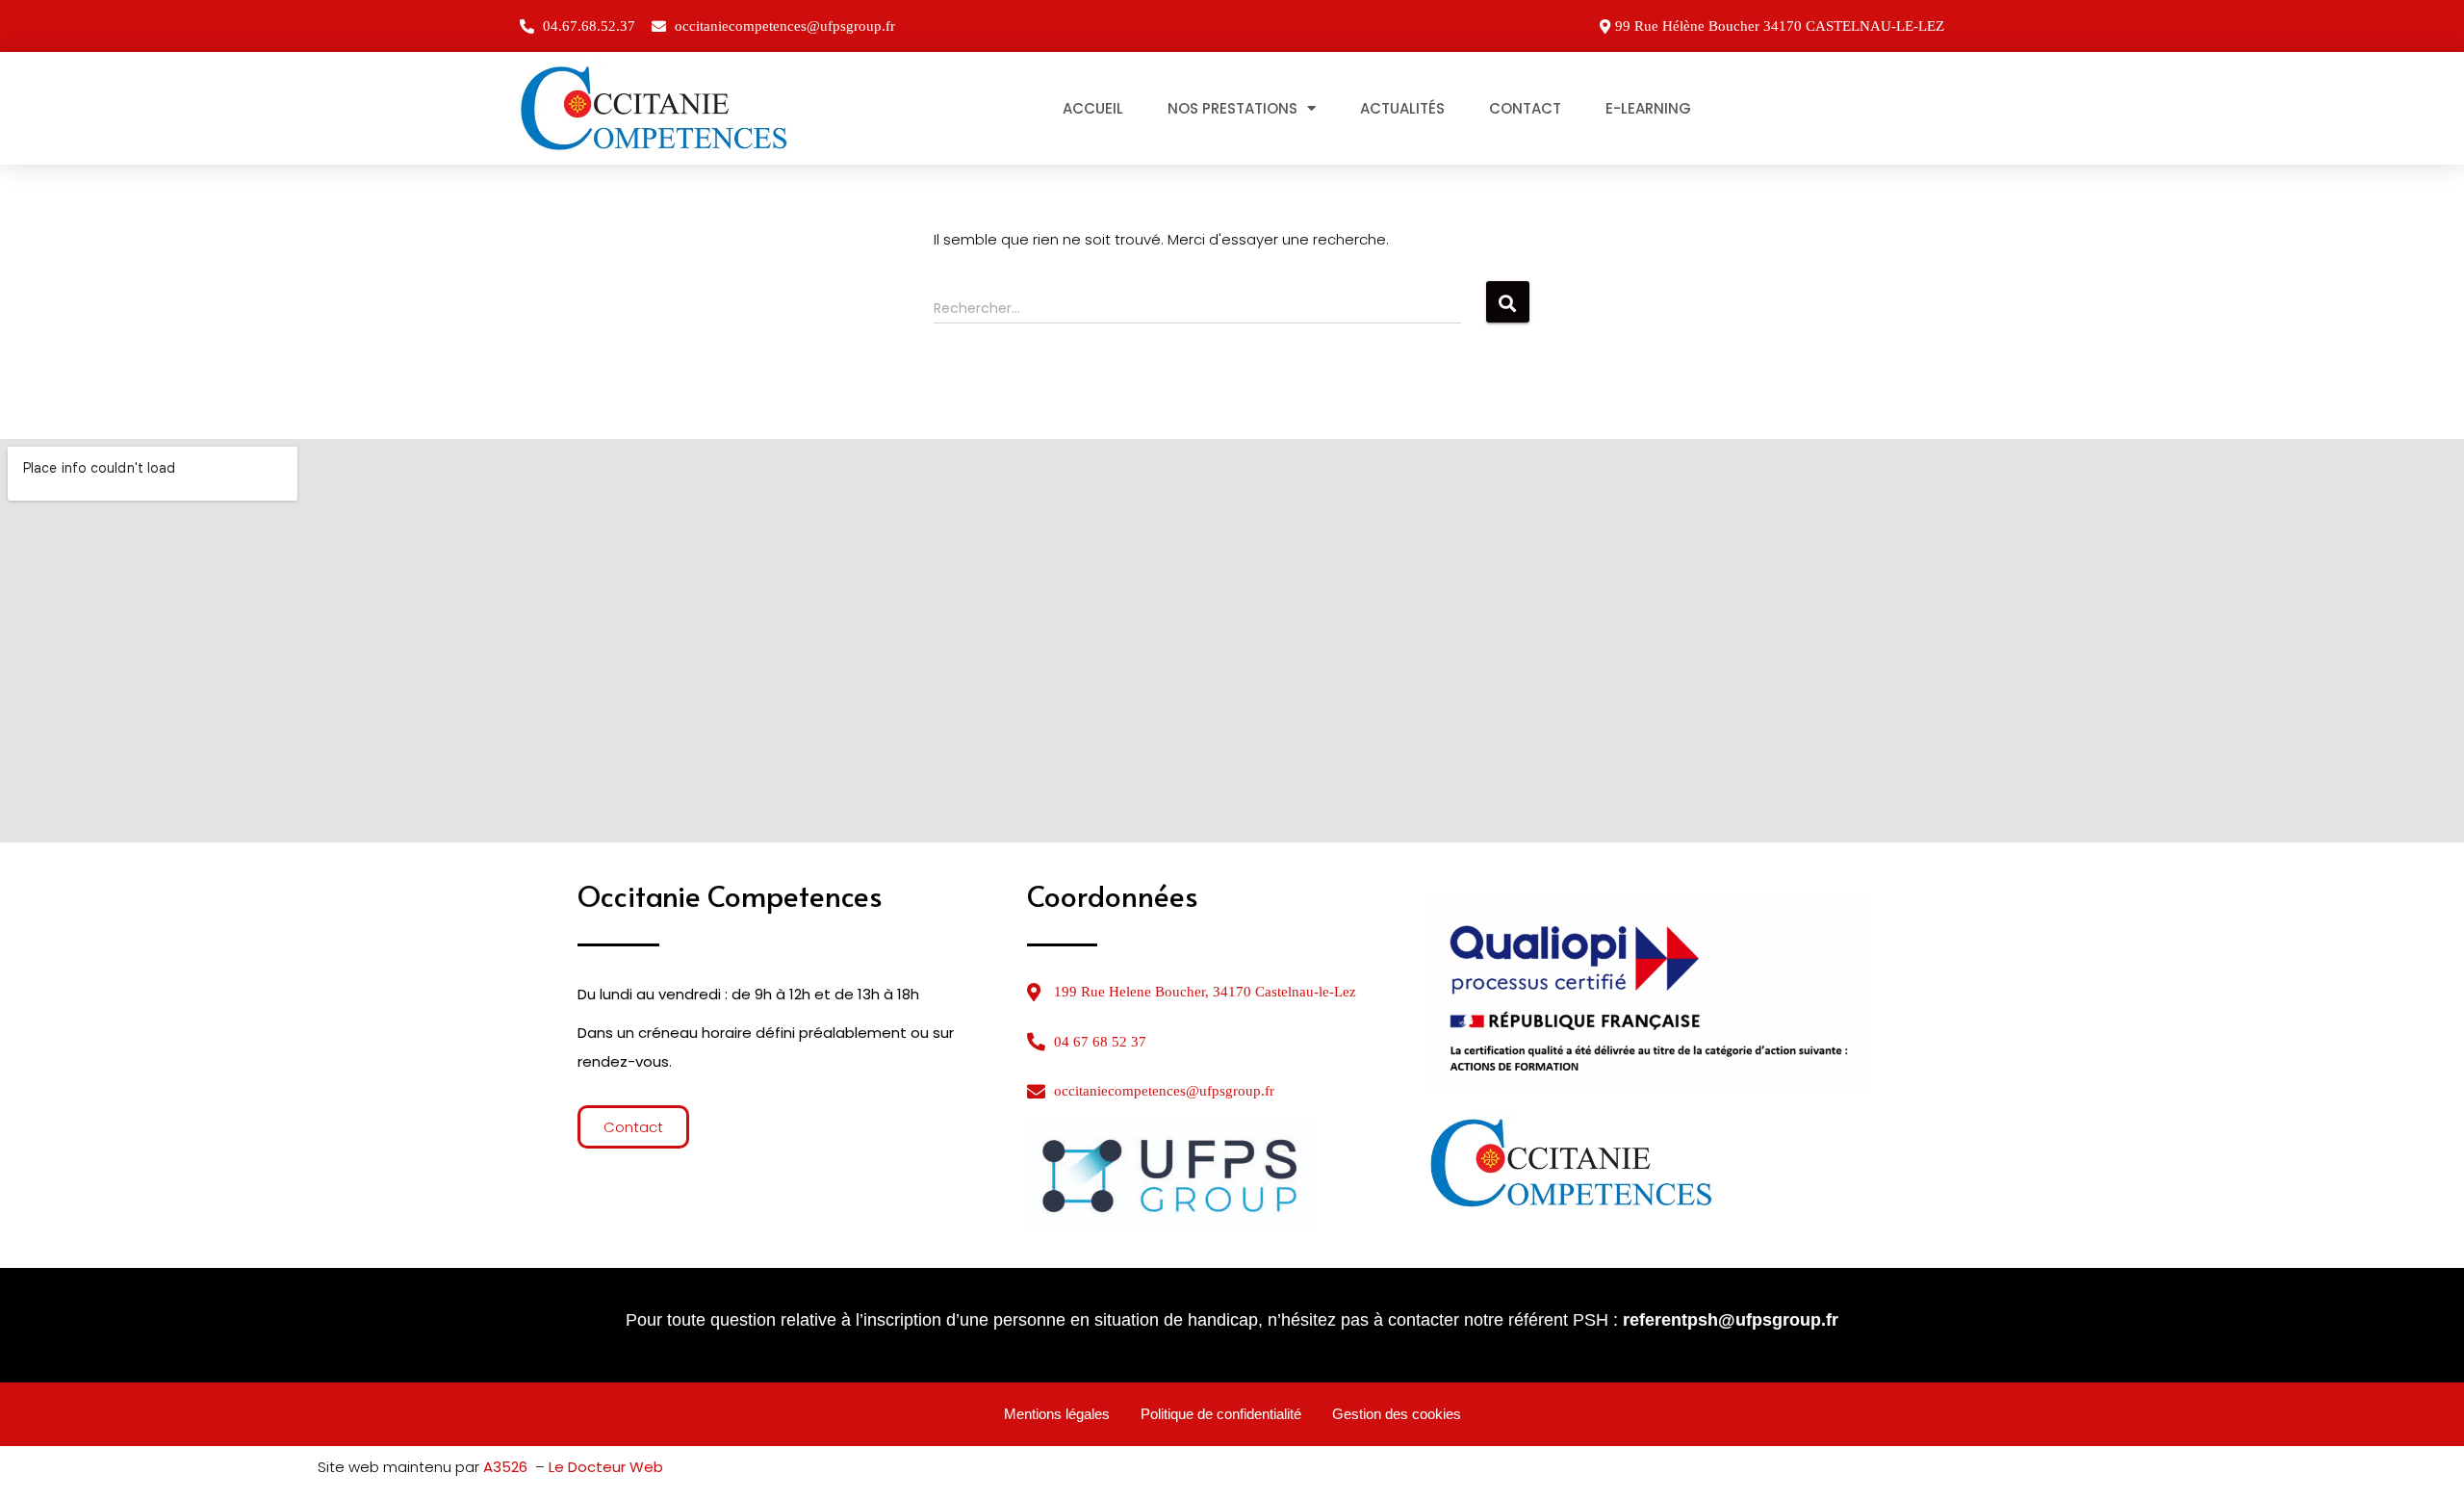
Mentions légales (1057, 1414)
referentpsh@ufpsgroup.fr (1731, 1320)
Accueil (1093, 108)
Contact (1525, 108)
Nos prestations (1232, 108)
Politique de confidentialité (1221, 1414)
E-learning (1648, 108)
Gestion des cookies (1397, 1414)
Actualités (1402, 108)
